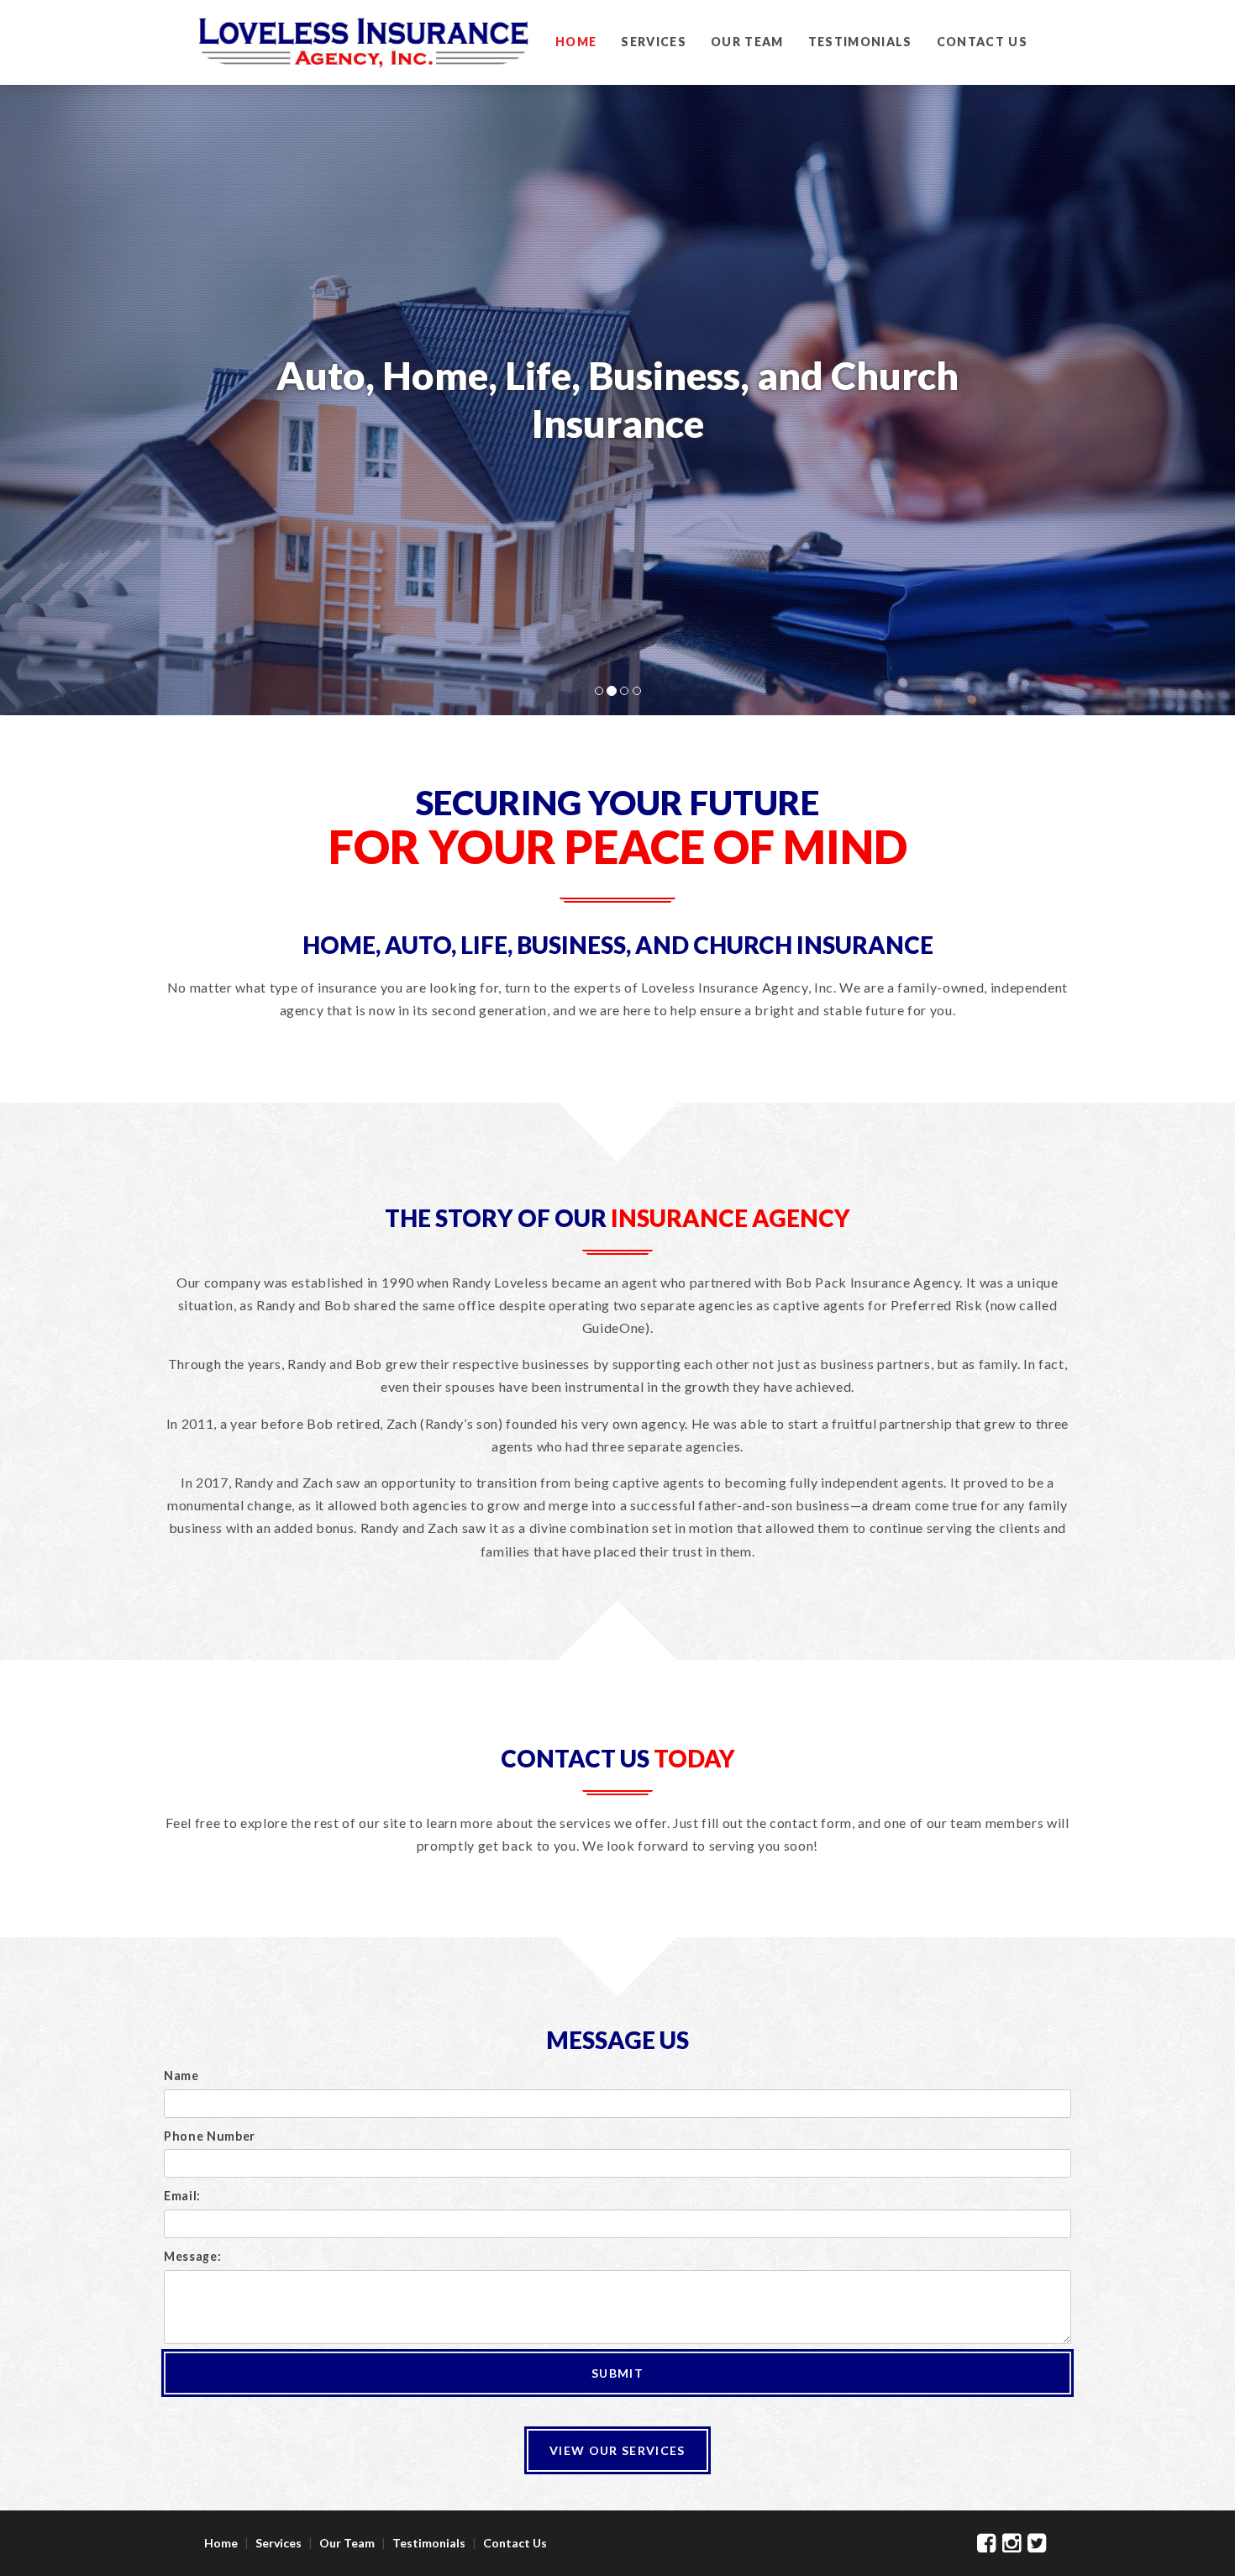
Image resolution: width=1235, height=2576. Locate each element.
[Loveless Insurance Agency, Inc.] (364, 66)
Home (576, 42)
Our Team (747, 42)
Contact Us (982, 42)
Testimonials (860, 42)
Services (654, 42)
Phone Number (210, 2136)
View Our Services (617, 2450)
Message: (192, 2256)
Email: (182, 2196)
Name (181, 2076)
